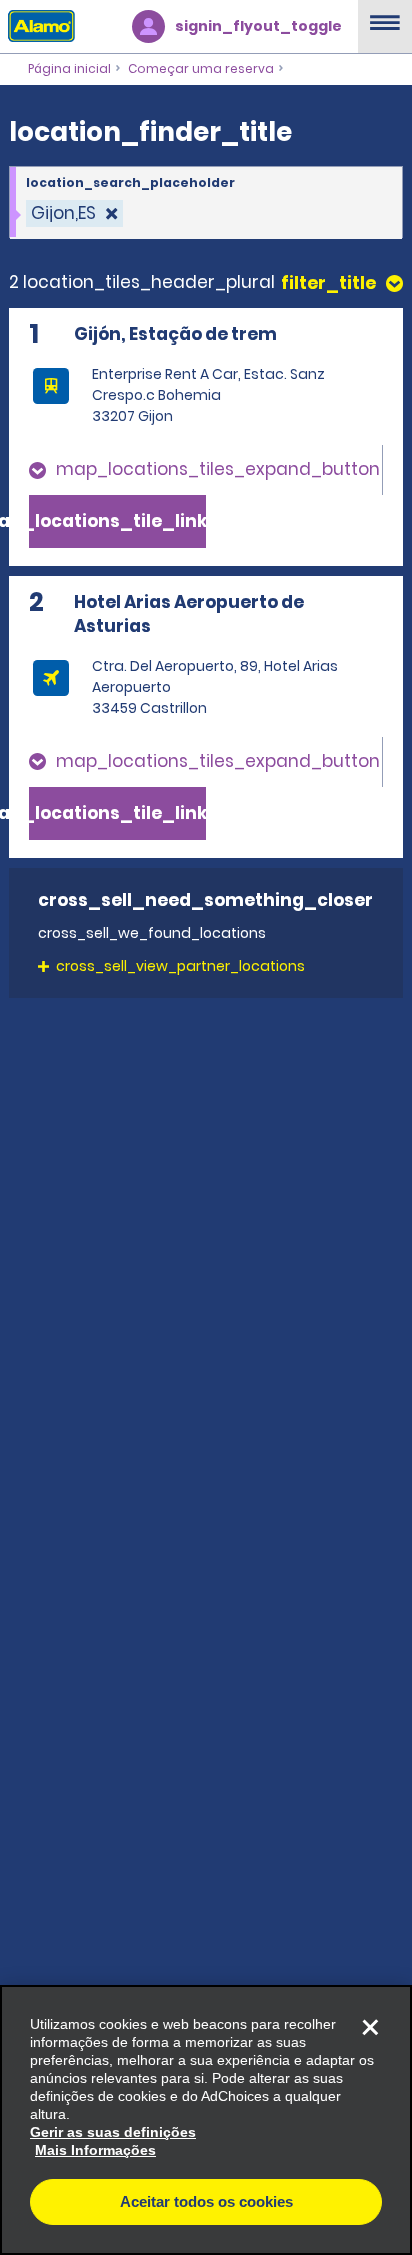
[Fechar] (370, 2027)
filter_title (328, 283)
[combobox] (206, 203)
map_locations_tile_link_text (117, 521)
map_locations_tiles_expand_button (218, 469)
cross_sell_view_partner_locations (180, 966)
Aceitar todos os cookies (206, 2201)
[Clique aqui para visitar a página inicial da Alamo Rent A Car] (37, 25)
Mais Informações (95, 2150)
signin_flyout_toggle (258, 26)
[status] (74, 213)
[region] (206, 2120)
